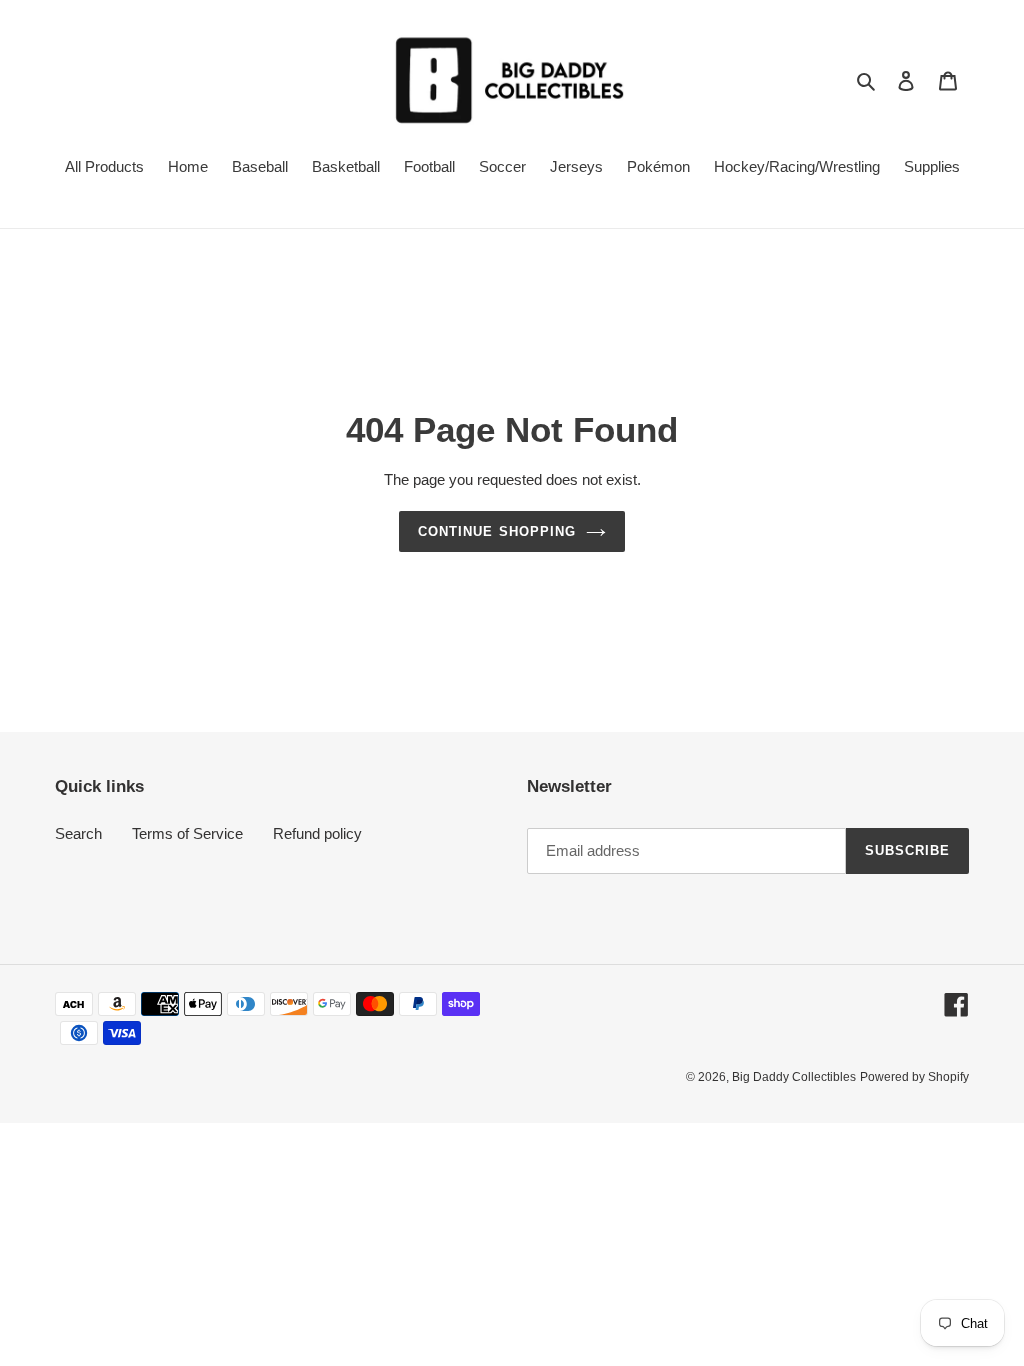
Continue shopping (497, 531)
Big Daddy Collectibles (794, 1077)
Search (78, 833)
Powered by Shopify (914, 1077)
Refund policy (317, 833)
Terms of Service (187, 833)
